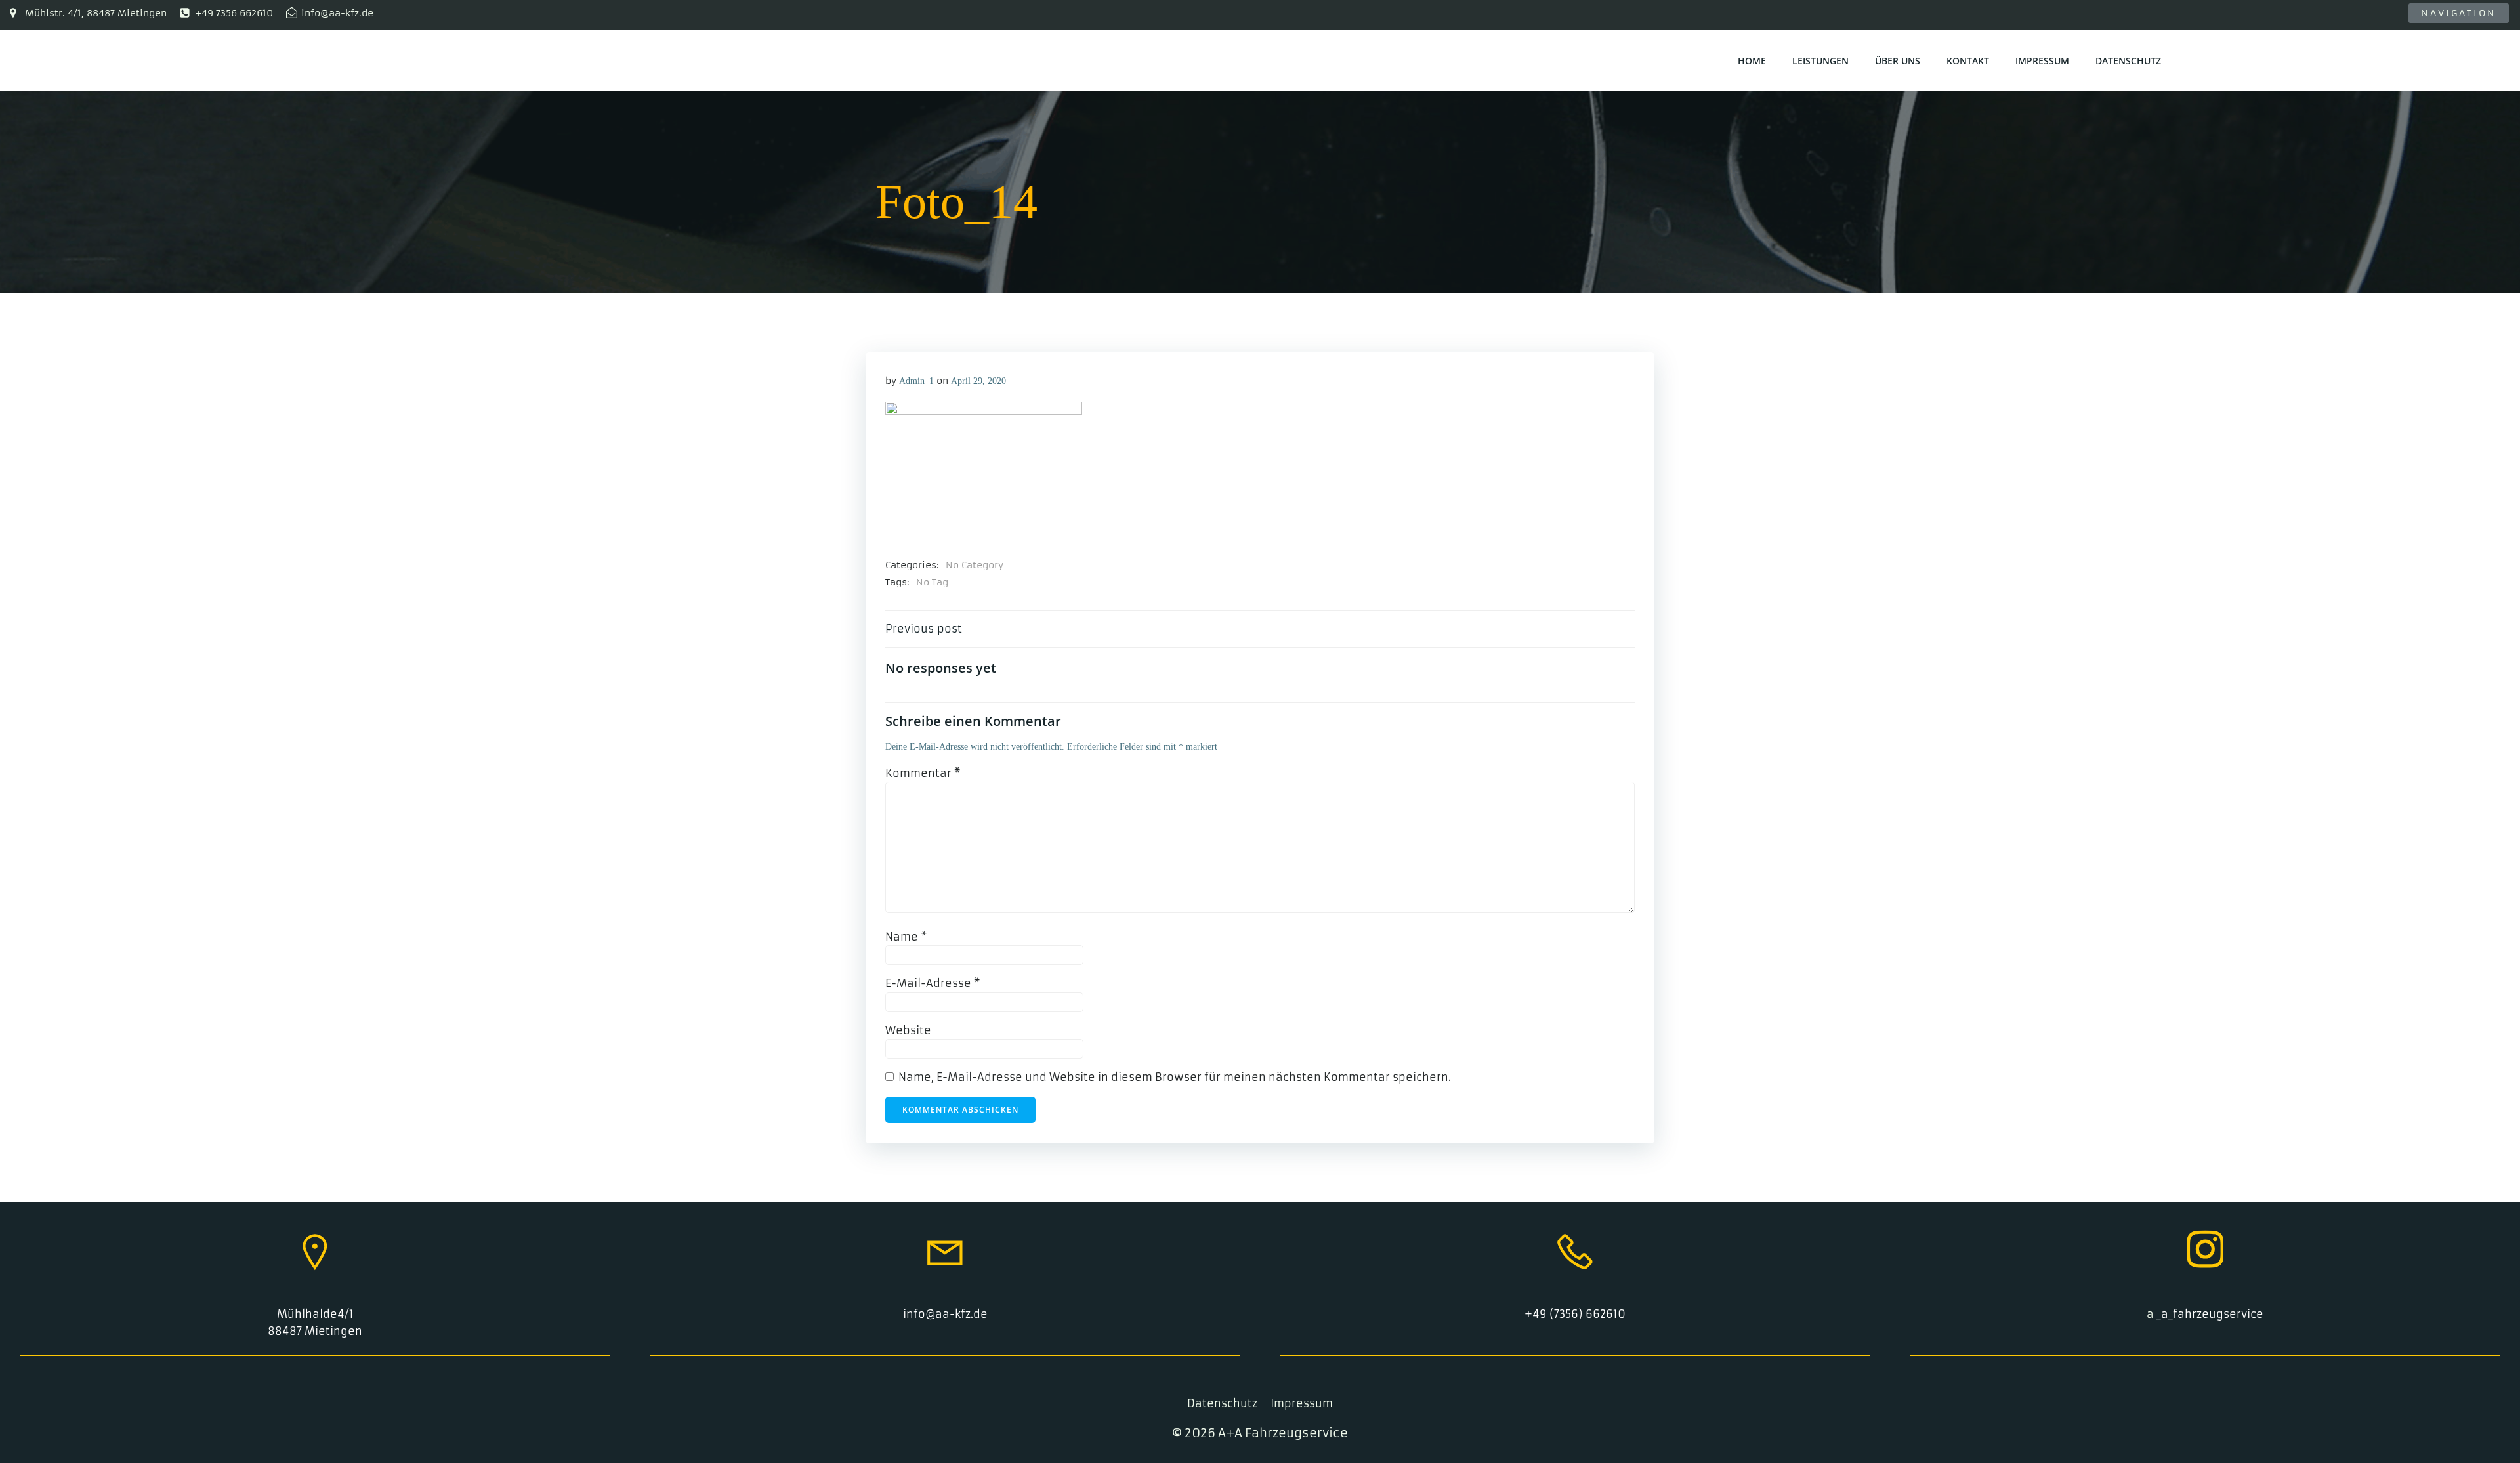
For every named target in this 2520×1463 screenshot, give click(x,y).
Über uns (1898, 61)
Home (1752, 61)
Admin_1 (916, 381)
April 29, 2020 (978, 381)
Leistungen (1820, 61)
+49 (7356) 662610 (1575, 1314)
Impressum (2042, 61)
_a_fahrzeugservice (2210, 1314)
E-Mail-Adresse (933, 983)
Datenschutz (2128, 61)
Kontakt (1968, 61)
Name (906, 937)
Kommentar (923, 773)
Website (908, 1030)
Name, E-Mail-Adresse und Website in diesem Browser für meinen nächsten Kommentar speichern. (1175, 1077)
